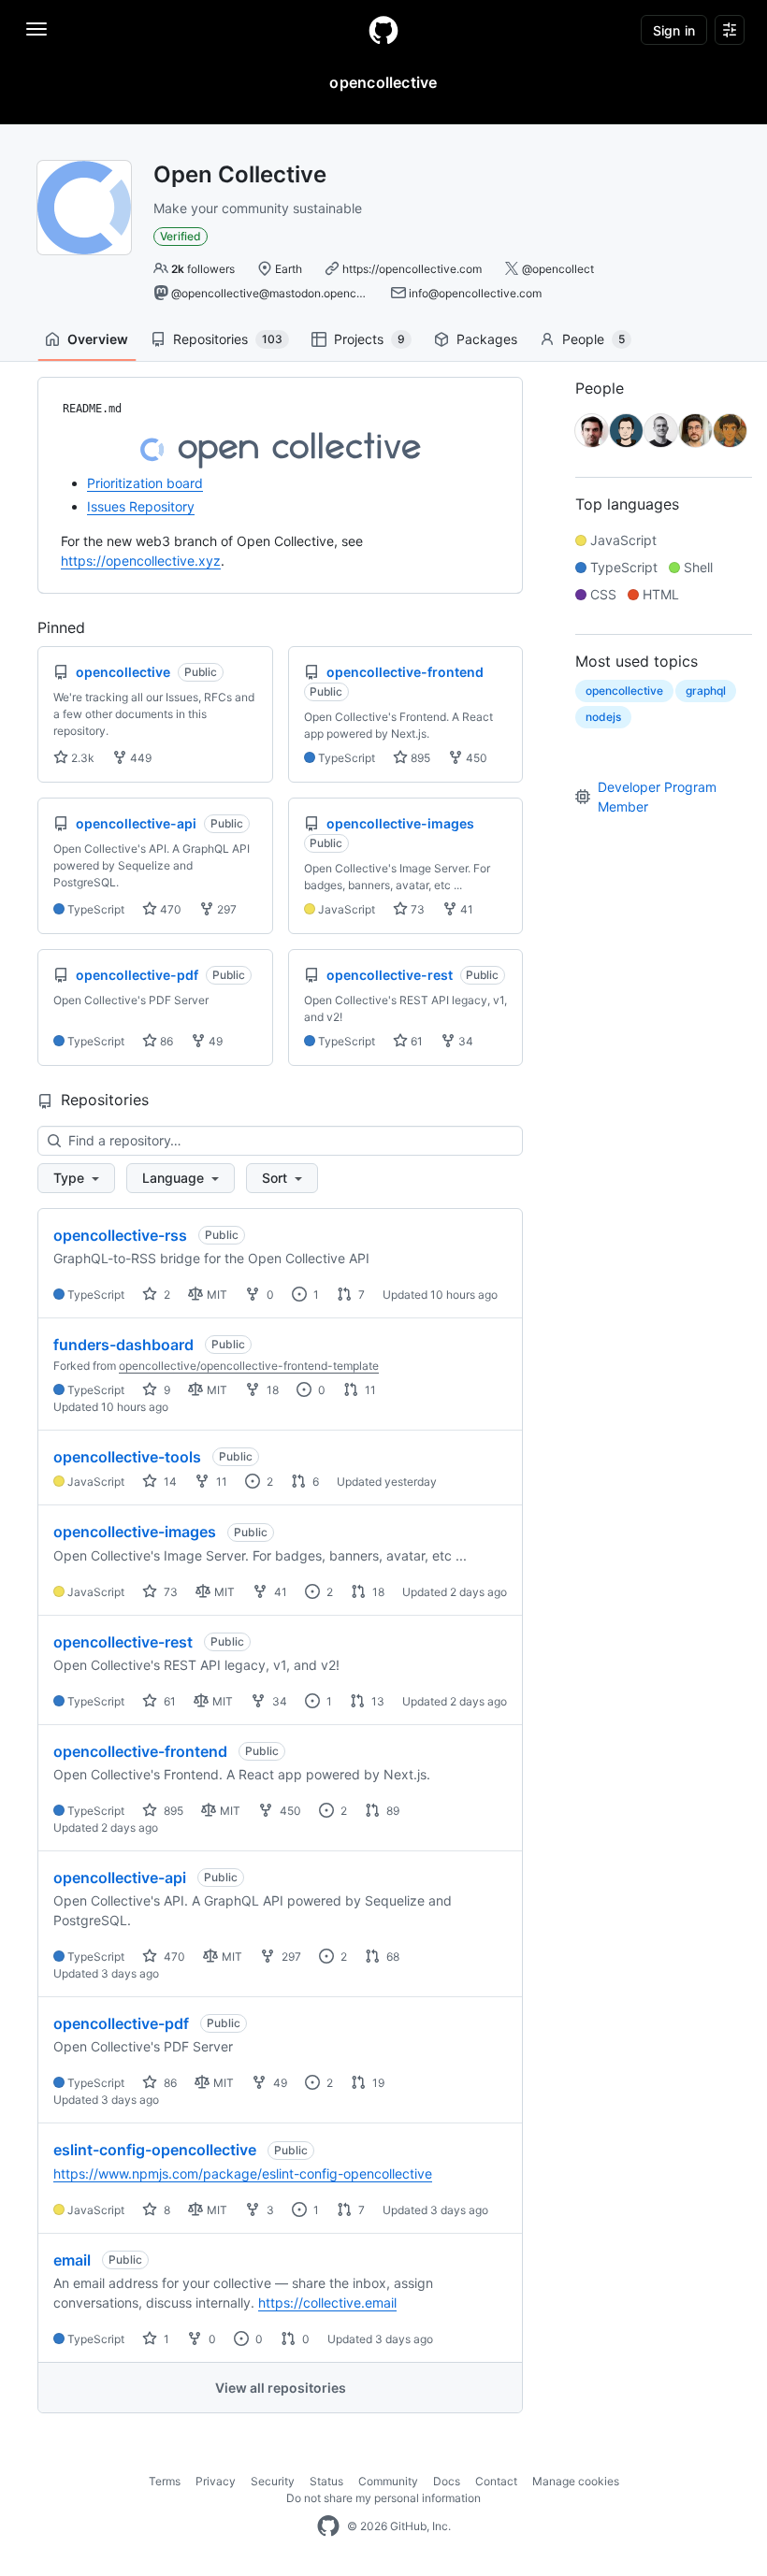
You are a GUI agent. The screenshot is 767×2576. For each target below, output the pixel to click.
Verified (181, 236)
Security (273, 2481)
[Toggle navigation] (36, 29)
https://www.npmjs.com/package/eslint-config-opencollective (243, 2173)
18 (271, 1390)
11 (369, 1390)
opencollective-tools (127, 1457)
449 (139, 758)
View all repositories (281, 2388)
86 (165, 1041)
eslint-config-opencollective (155, 2150)
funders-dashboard (123, 1345)
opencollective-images (135, 1532)
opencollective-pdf (121, 2023)
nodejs (603, 717)
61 (415, 1041)
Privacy (216, 2481)
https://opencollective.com (412, 269)
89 (391, 1811)
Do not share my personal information (383, 2498)
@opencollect (558, 269)
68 (391, 1957)
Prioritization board (145, 483)
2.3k (81, 758)
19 (377, 2083)
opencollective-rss (120, 1235)
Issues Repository (141, 506)
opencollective (624, 691)
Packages (487, 339)
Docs (447, 2481)
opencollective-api (120, 1878)
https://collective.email (327, 2303)
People (593, 339)
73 (416, 909)
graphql (706, 691)
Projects (369, 339)
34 (464, 1041)
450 (475, 758)
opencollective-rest (123, 1642)
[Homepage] (383, 30)
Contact (496, 2481)
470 (169, 909)
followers (203, 269)
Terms (165, 2481)
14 (169, 1482)
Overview (98, 339)
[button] (76, 1178)
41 (465, 909)
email (72, 2260)
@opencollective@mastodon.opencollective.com (299, 293)
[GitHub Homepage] (328, 2526)
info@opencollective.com (475, 293)
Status (326, 2481)
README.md (92, 409)
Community (388, 2481)
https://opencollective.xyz (141, 561)
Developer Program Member (657, 797)
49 (214, 1041)
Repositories (228, 339)
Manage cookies (576, 2481)
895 (419, 758)
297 (225, 909)
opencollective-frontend (140, 1751)
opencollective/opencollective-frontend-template (249, 1366)
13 (376, 1701)
